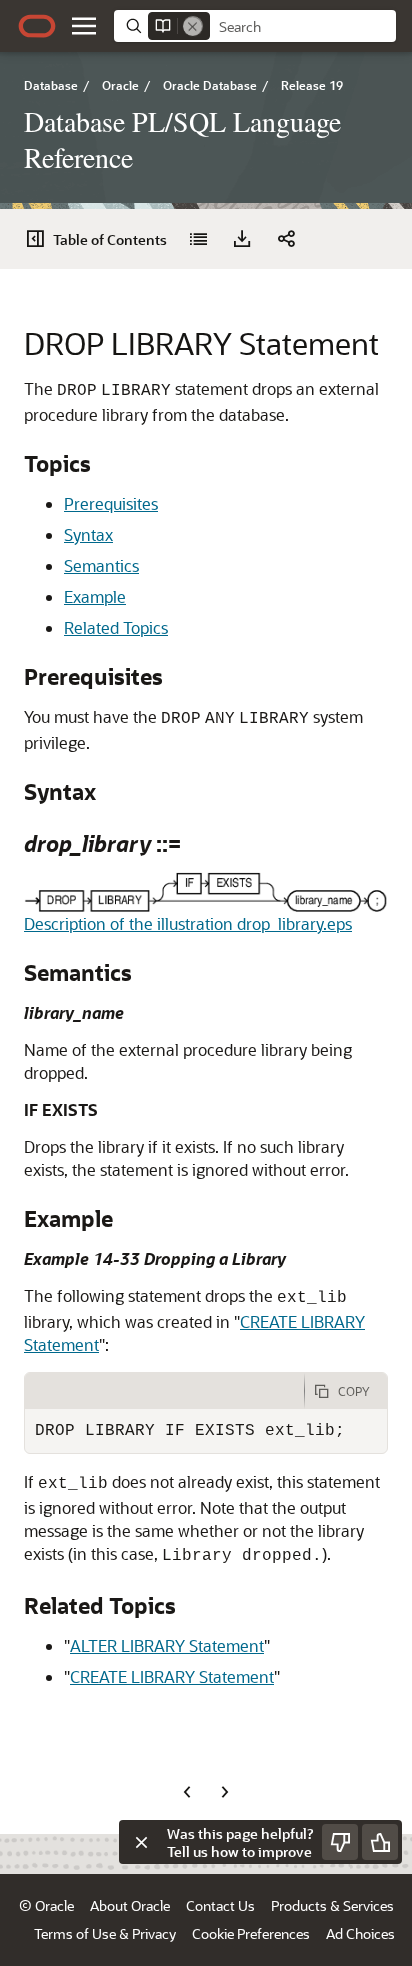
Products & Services (332, 1905)
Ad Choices (360, 1933)
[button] (84, 26)
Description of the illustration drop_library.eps (188, 923)
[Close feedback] (141, 1842)
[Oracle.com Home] (37, 26)
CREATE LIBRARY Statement (172, 1676)
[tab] (164, 1391)
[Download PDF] (242, 239)
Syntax (88, 534)
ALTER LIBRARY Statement (167, 1645)
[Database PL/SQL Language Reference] (198, 239)
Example (95, 596)
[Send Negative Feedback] (340, 1842)
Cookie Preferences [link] (251, 1933)
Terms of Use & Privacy (105, 1933)
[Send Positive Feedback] (380, 1842)
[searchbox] (303, 27)
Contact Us (220, 1905)
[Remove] (193, 26)
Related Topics (116, 627)
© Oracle (46, 1905)
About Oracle (130, 1905)
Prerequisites (111, 503)
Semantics (101, 565)
